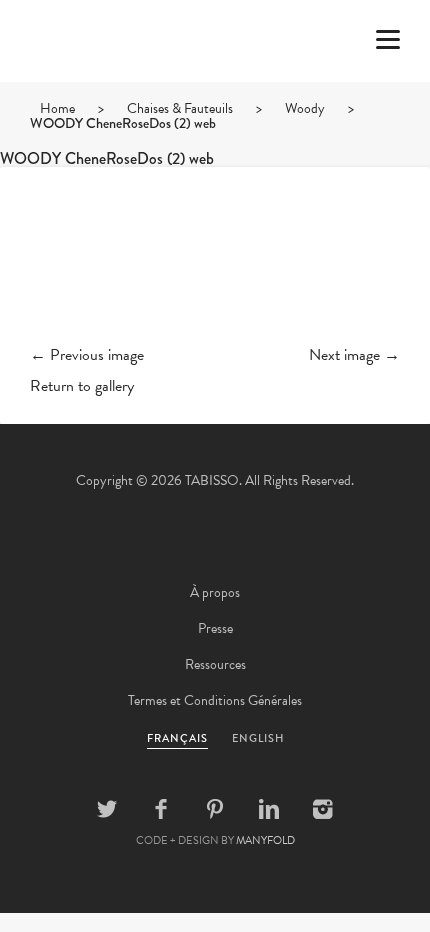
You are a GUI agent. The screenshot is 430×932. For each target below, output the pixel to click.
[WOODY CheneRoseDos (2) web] (215, 272)
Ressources (215, 664)
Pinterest (215, 809)
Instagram (323, 809)
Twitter (107, 809)
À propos (215, 592)
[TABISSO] (95, 99)
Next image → (354, 355)
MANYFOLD (265, 840)
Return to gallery (82, 386)
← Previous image (87, 355)
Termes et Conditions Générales (215, 700)
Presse (215, 628)
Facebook (161, 809)
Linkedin (269, 809)
